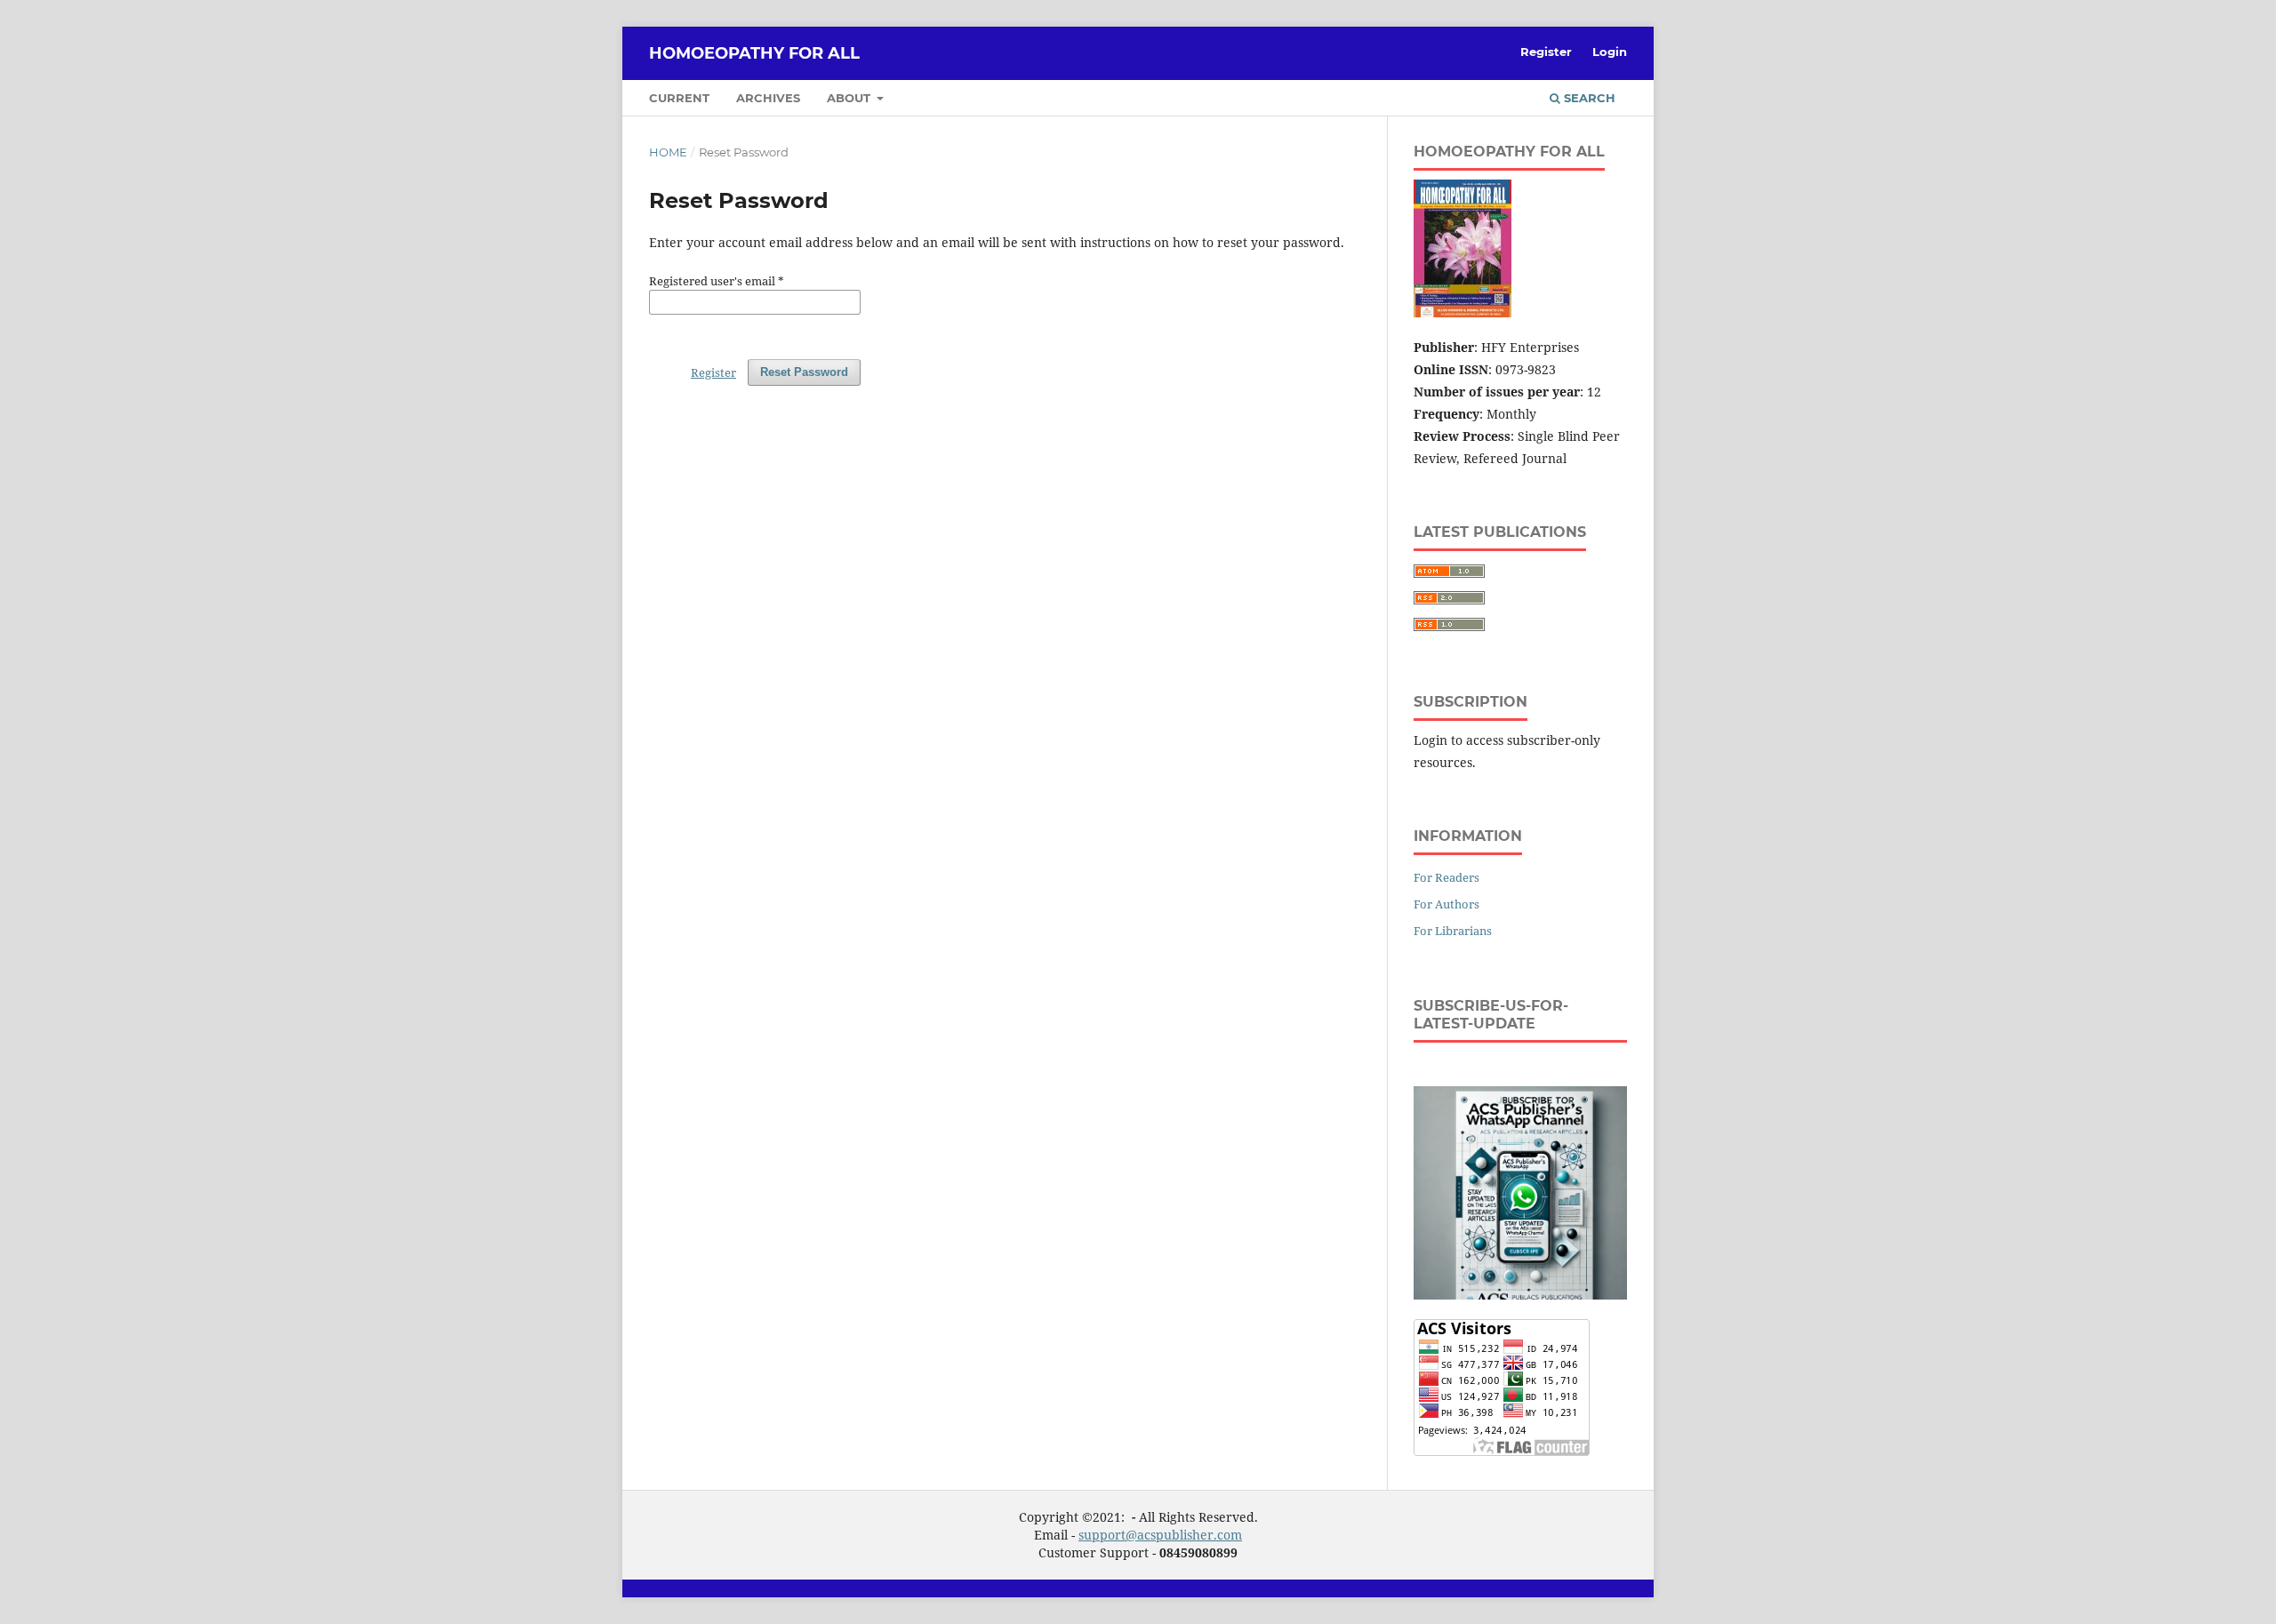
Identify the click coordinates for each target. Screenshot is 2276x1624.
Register (1546, 52)
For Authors (1447, 904)
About (850, 98)
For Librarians (1453, 931)
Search (1588, 98)
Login (1610, 52)
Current (679, 98)
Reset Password (804, 372)
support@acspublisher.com (1160, 1535)
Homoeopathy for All (754, 53)
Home (668, 152)
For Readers (1447, 877)
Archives (768, 98)
